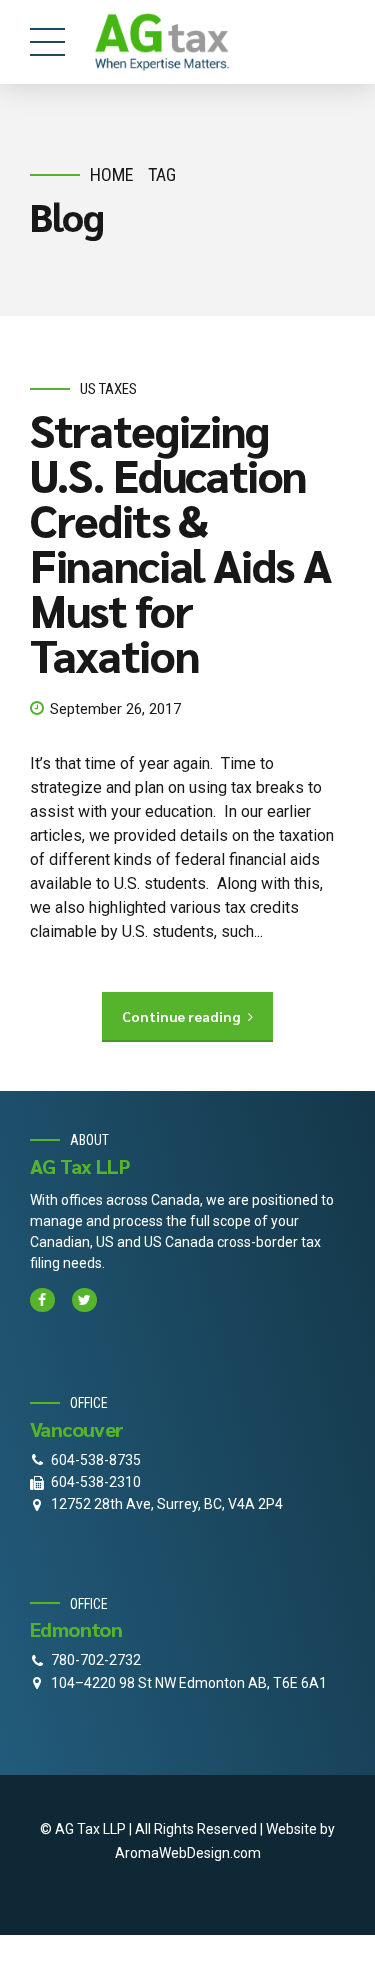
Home (112, 174)
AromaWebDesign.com (188, 1853)
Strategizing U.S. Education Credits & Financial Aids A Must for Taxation (180, 541)
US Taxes (108, 389)
